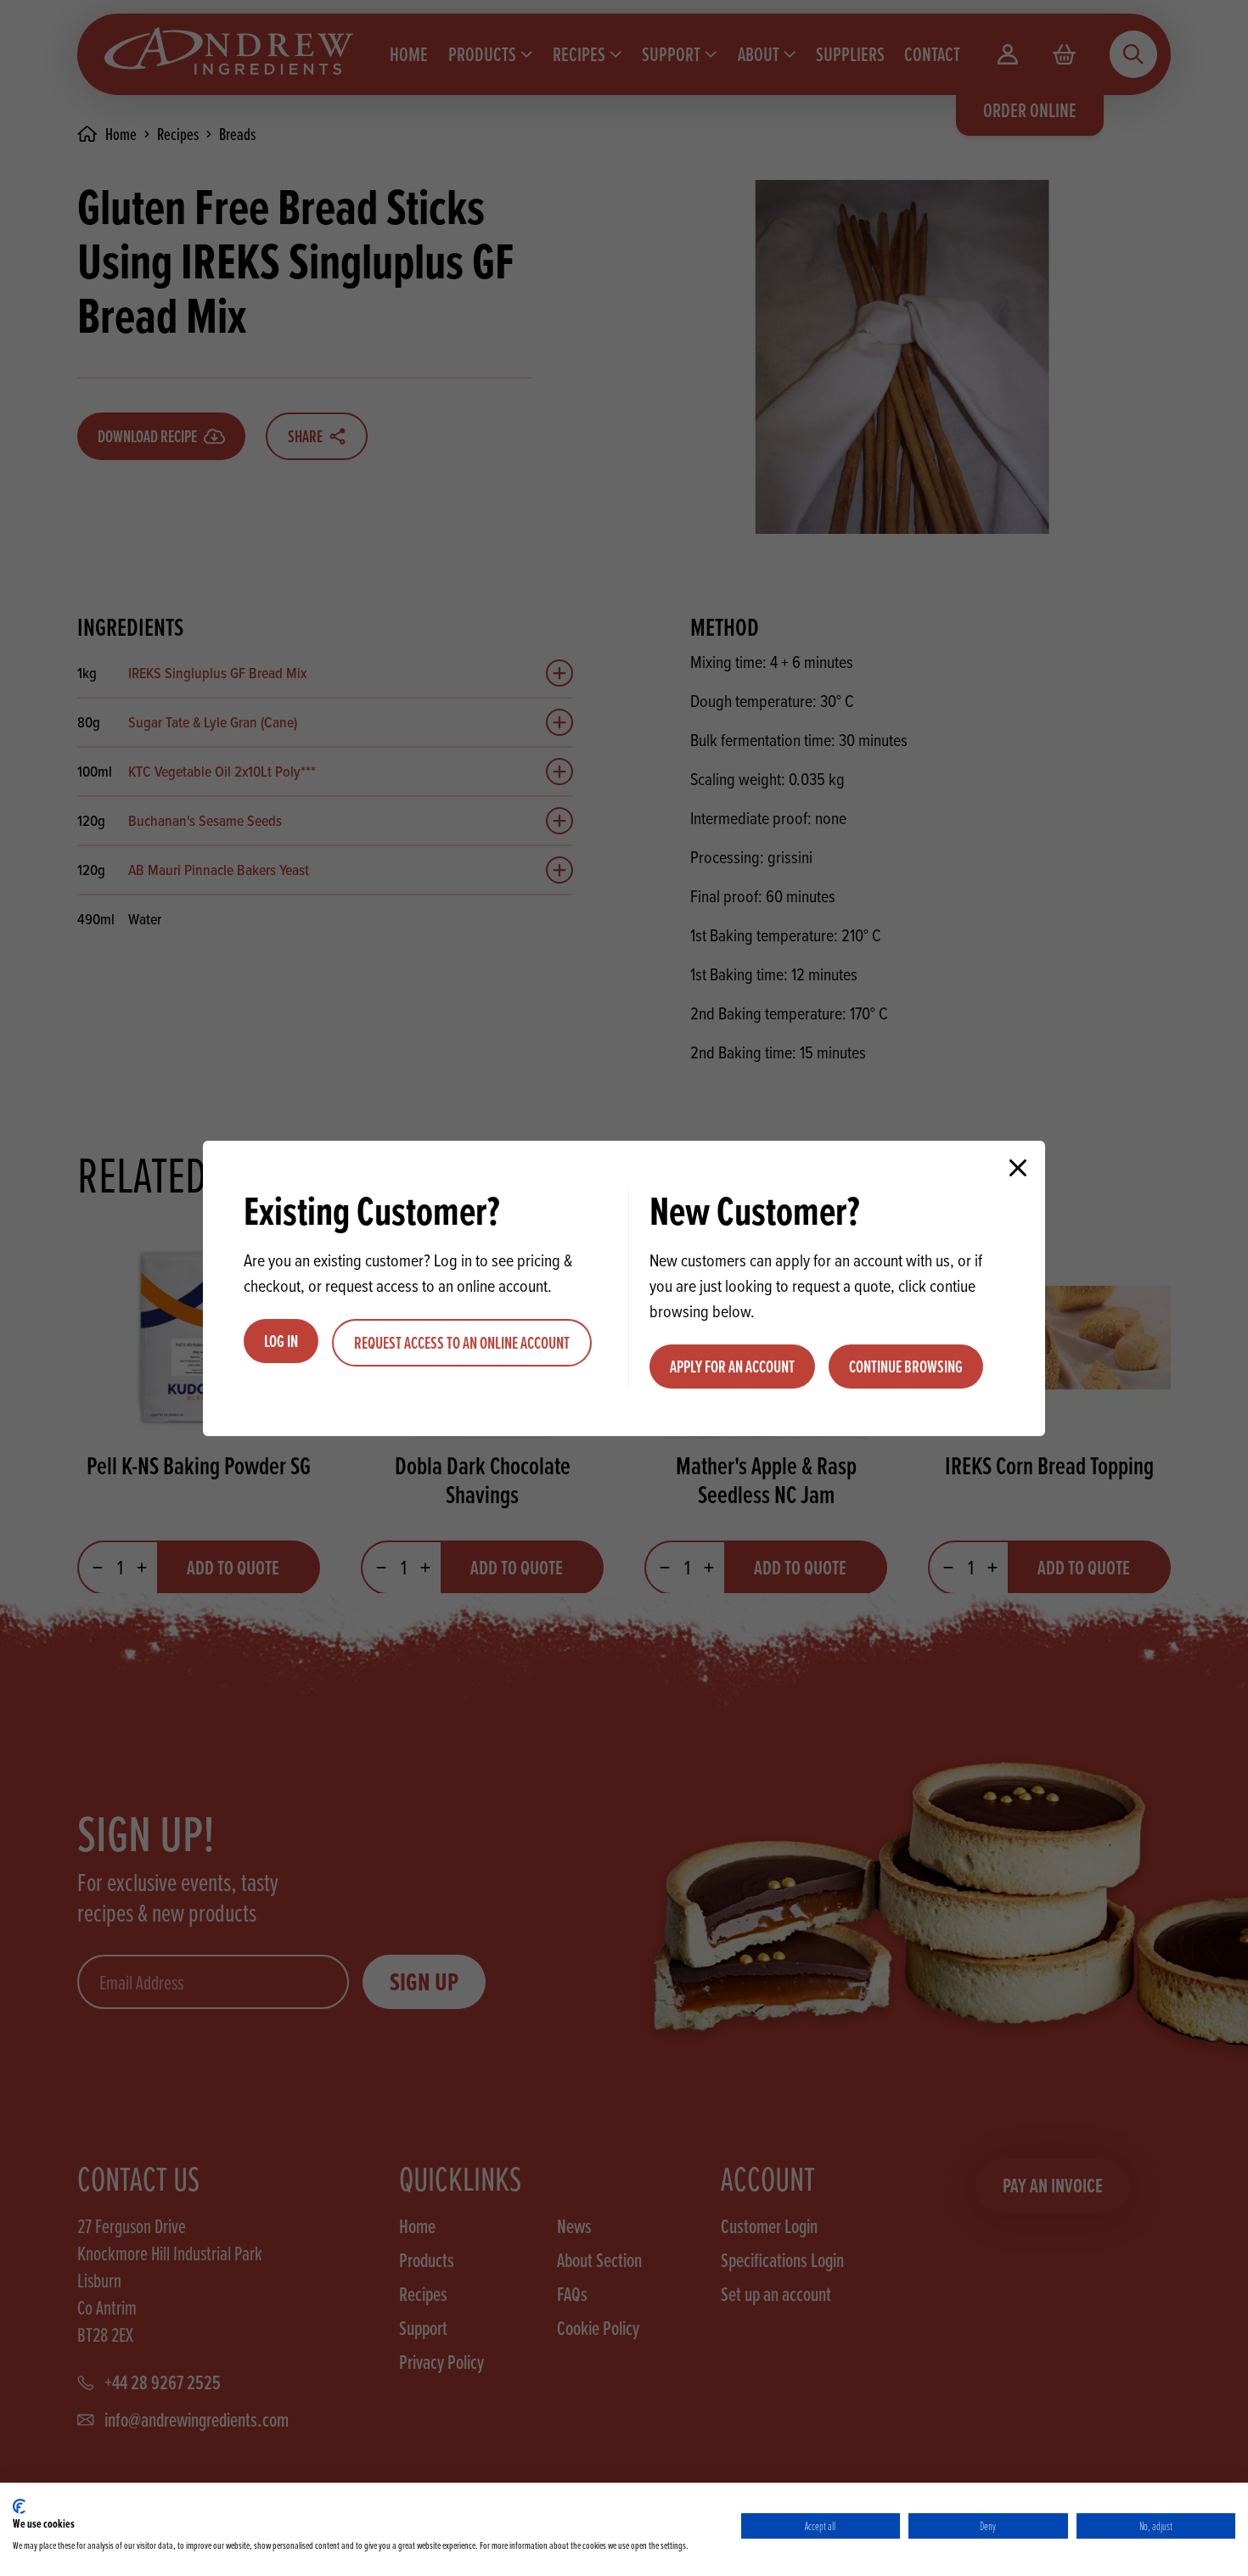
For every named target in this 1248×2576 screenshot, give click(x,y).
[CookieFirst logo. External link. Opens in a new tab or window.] (19, 2506)
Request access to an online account (462, 1343)
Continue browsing (906, 1367)
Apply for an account (732, 1367)
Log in (281, 1341)
